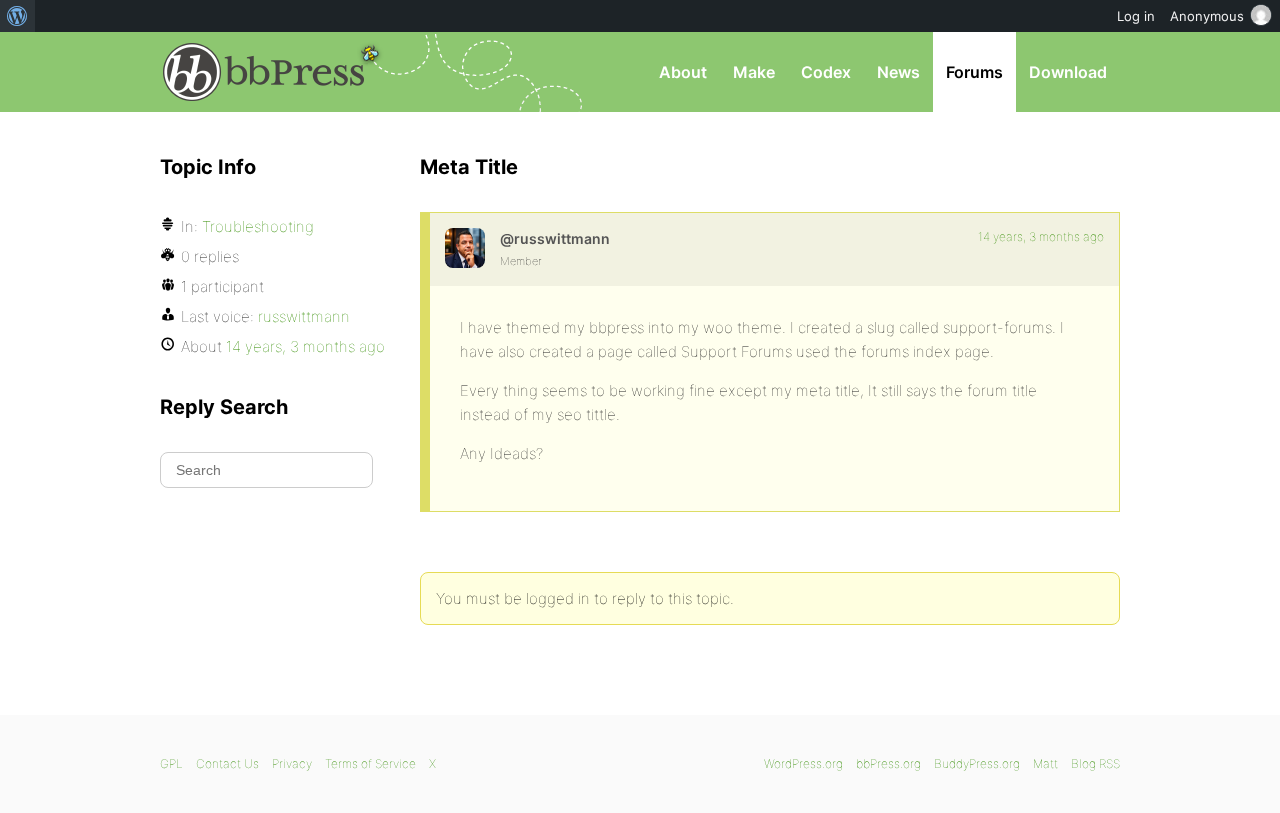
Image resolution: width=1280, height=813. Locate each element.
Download (1068, 72)
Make (754, 72)
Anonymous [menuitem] (1207, 16)
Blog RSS (1095, 763)
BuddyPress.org (977, 763)
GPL (171, 763)
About (683, 72)
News (898, 72)
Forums (974, 72)
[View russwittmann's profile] (465, 248)
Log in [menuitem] (1136, 16)
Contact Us (227, 763)
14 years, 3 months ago (1041, 236)
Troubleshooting (258, 226)
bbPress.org (264, 72)
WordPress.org (803, 763)
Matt (1045, 763)
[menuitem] (17, 16)
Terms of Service (370, 763)
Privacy (292, 763)
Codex (826, 72)
